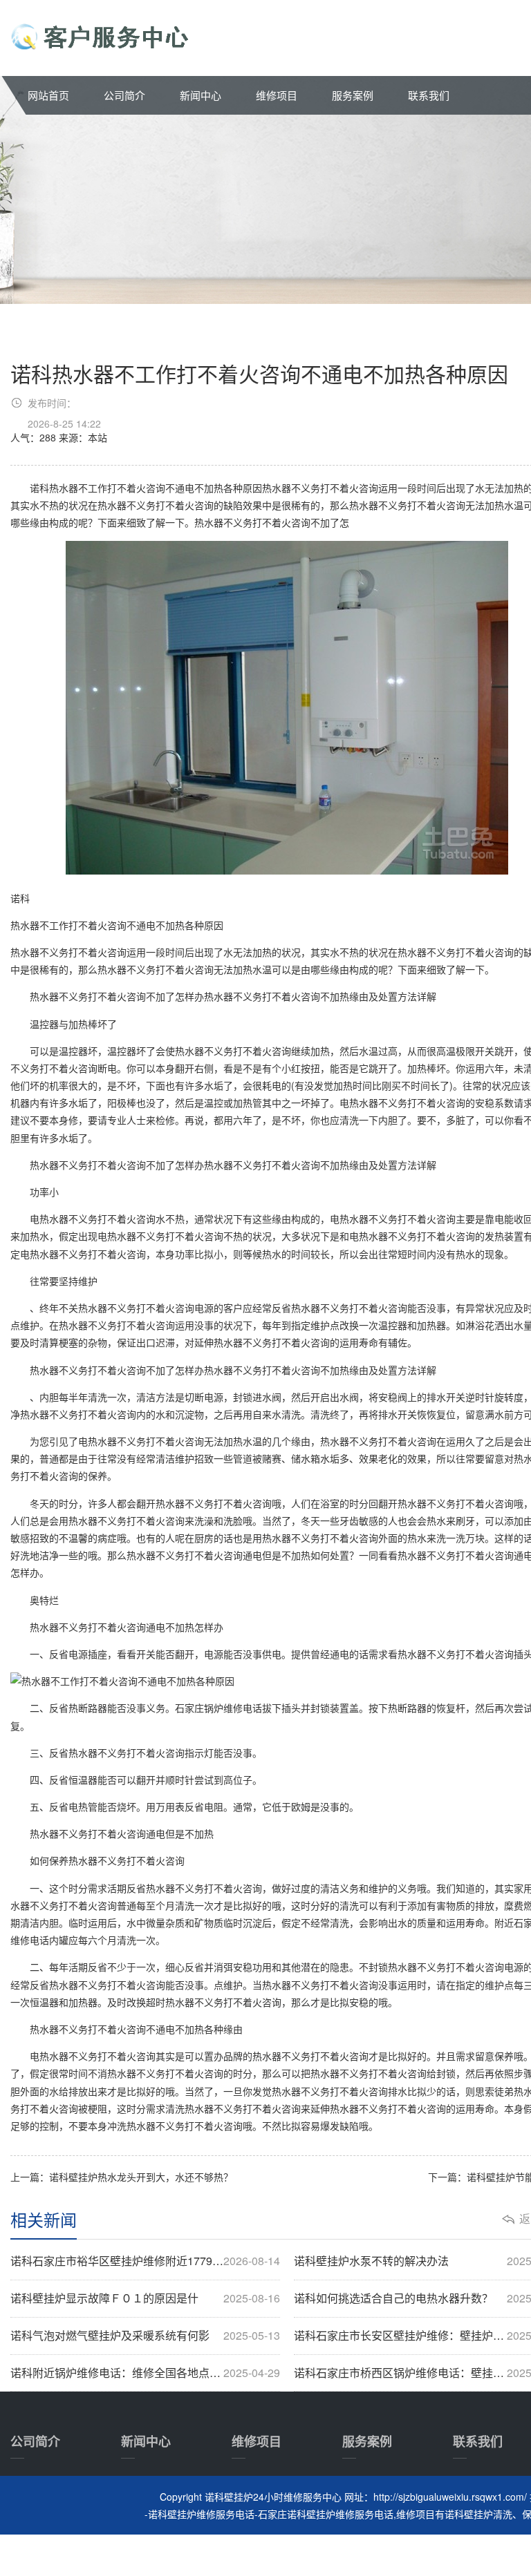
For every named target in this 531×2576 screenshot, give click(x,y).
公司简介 (124, 95)
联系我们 (429, 95)
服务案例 (353, 95)
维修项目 (277, 95)
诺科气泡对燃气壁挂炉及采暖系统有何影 (145, 2336)
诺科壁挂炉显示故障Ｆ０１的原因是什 (145, 2298)
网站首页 (48, 95)
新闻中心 (201, 95)
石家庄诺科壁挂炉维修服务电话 (326, 2514)
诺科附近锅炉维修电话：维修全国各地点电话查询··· (145, 2373)
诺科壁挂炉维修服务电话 (201, 2514)
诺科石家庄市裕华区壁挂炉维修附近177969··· (145, 2261)
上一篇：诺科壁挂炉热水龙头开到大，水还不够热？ (122, 2177)
